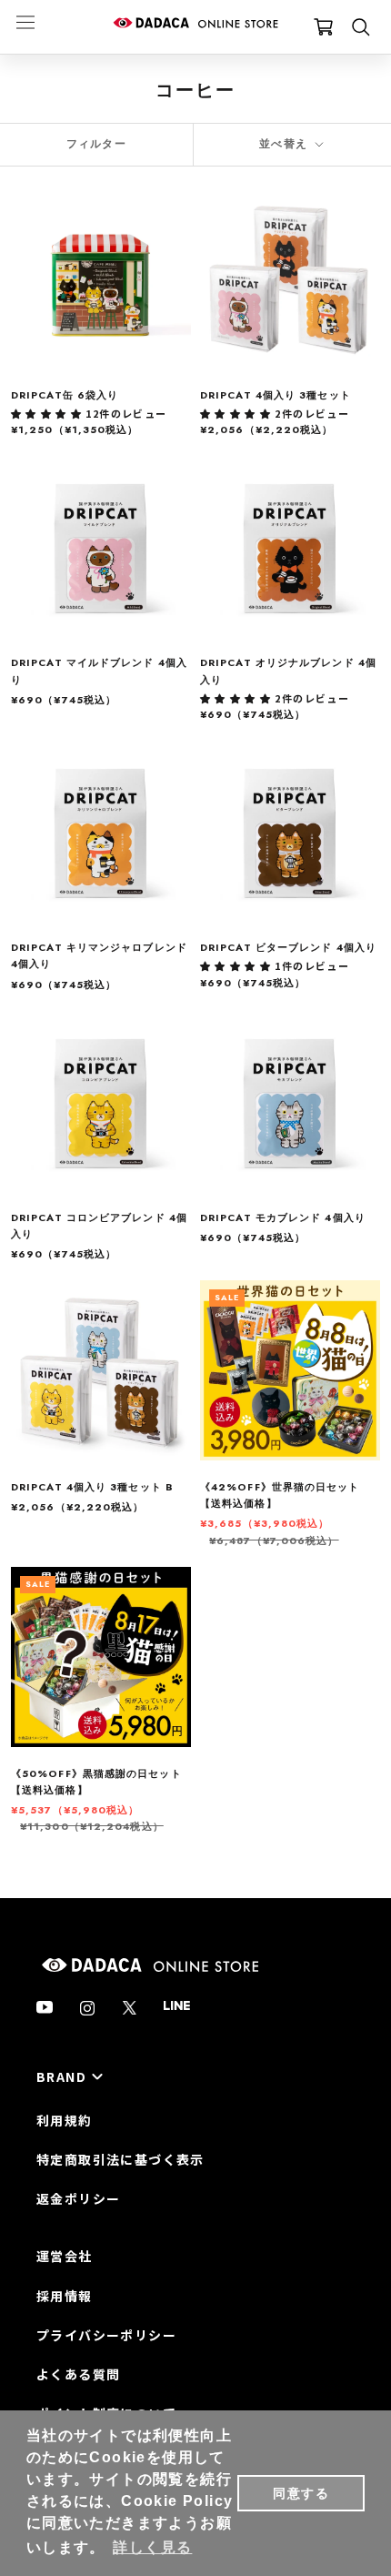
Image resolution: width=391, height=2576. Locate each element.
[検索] (361, 27)
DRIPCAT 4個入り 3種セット (276, 395)
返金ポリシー (78, 2198)
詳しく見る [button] (152, 2547)
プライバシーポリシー (106, 2335)
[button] (48, 413)
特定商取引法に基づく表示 (120, 2159)
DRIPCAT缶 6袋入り (65, 395)
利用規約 (65, 2120)
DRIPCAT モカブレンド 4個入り (283, 1217)
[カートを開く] (323, 27)
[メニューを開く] (25, 21)
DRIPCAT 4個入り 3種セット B (92, 1487)
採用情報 (65, 2296)
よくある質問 (78, 2374)
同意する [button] (301, 2493)
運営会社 (65, 2256)
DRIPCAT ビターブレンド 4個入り (288, 947)
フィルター (96, 144)
